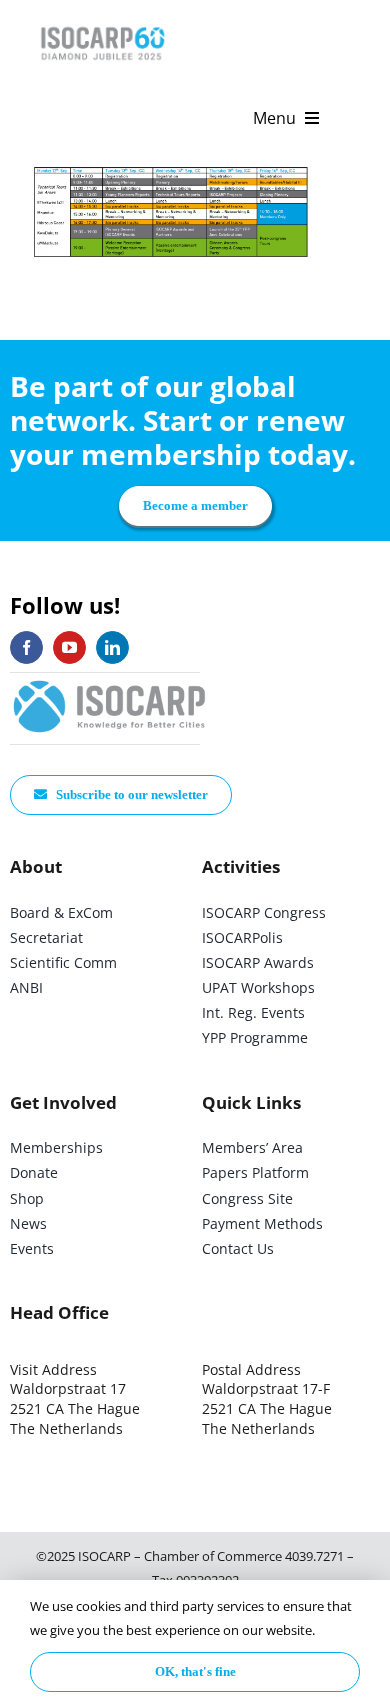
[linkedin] (112, 647)
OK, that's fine (195, 1671)
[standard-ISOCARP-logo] (110, 681)
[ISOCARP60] (102, 23)
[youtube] (69, 647)
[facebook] (26, 647)
